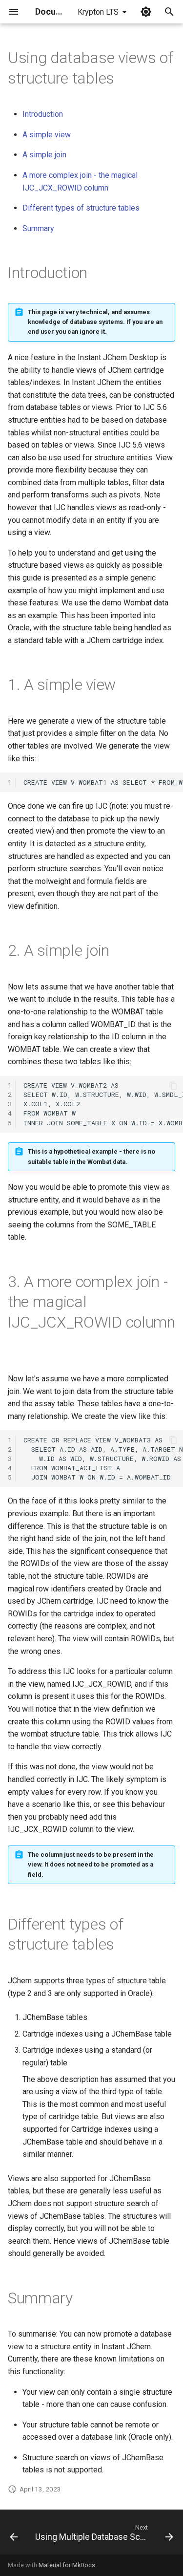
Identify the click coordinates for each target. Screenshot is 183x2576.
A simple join (44, 155)
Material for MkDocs (67, 2565)
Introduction (43, 114)
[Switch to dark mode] (146, 12)
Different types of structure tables (81, 208)
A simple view (47, 135)
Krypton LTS (98, 12)
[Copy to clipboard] (173, 782)
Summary (38, 228)
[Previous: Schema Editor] (14, 2535)
